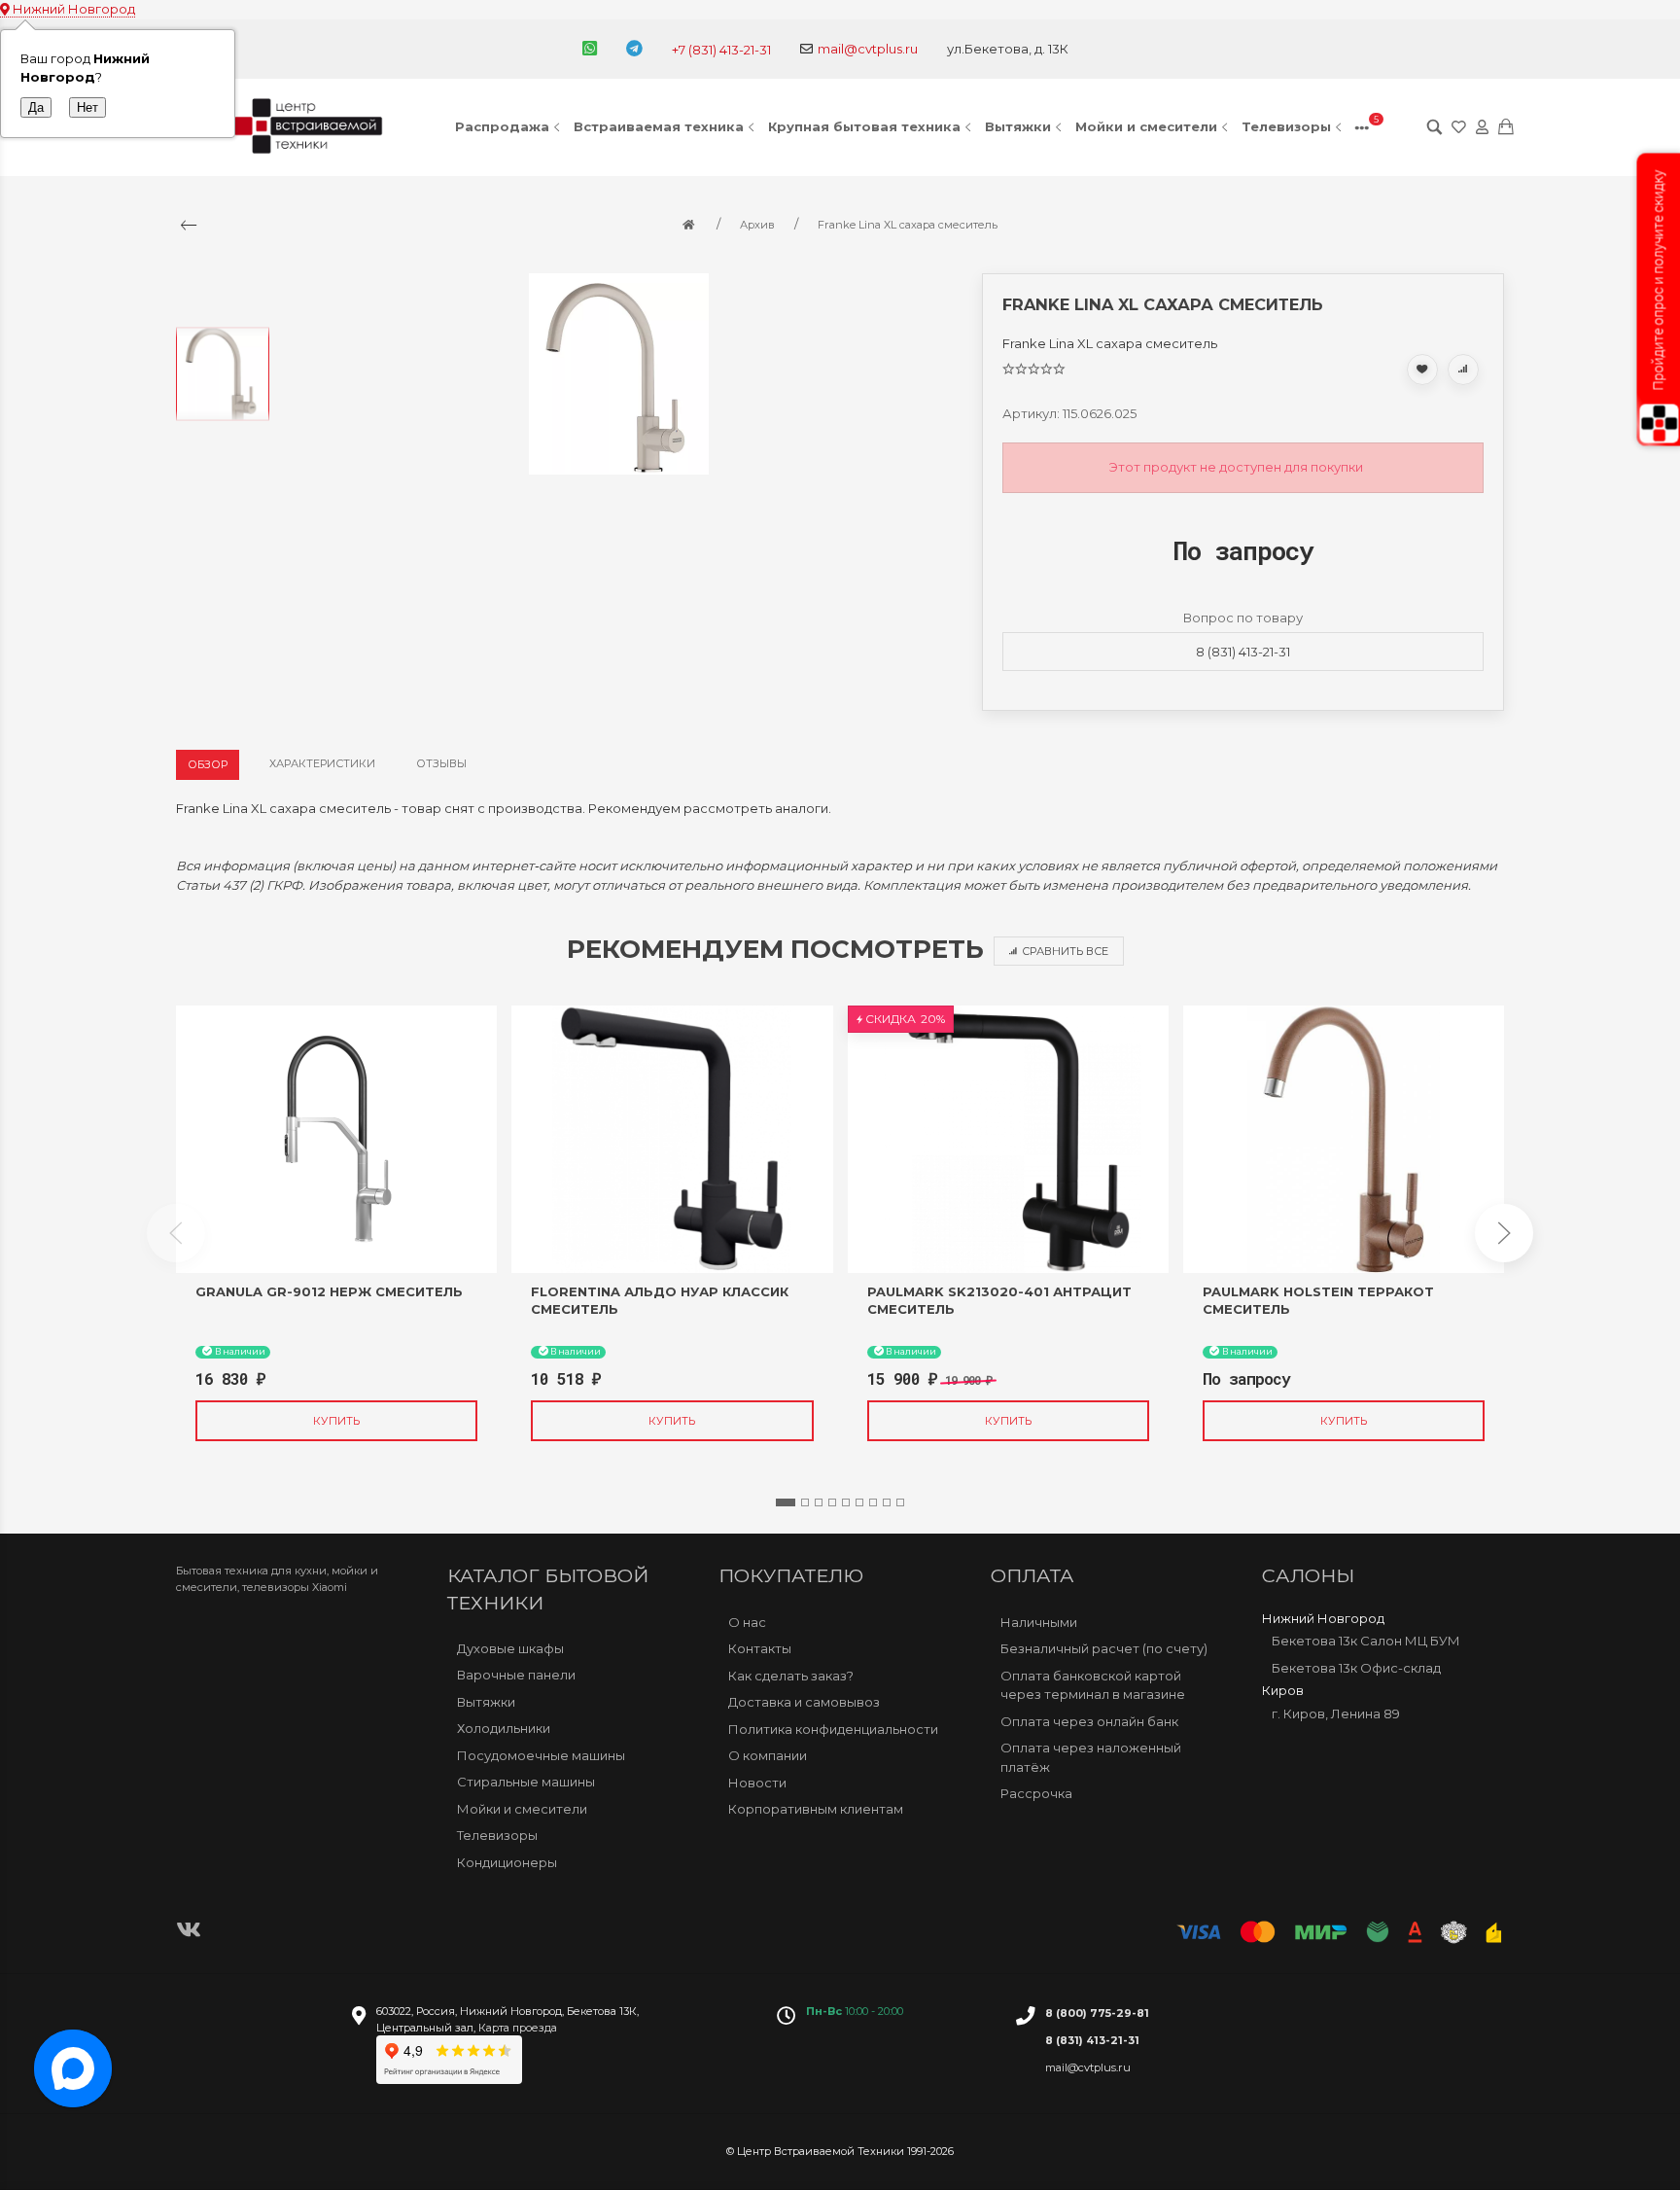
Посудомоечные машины (541, 1755)
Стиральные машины (526, 1782)
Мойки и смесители (1146, 126)
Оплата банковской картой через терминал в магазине (1093, 1685)
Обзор (208, 764)
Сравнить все (1065, 951)
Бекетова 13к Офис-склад (1356, 1668)
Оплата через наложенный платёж (1091, 1757)
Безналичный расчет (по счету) (1104, 1648)
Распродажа (502, 126)
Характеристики (322, 763)
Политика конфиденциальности (833, 1729)
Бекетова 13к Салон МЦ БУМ (1366, 1641)
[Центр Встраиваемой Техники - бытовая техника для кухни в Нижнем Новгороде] (311, 127)
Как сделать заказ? (791, 1676)
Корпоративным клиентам (816, 1809)
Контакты (760, 1648)
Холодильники (504, 1728)
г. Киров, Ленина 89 (1336, 1713)
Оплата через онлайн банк (1089, 1721)
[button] (786, 1502)
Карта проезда (518, 2028)
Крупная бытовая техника (864, 126)
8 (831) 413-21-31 (1243, 652)
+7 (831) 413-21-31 (721, 50)
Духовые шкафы (510, 1648)
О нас (747, 1622)
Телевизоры (1286, 126)
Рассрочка (1036, 1793)
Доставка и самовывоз (804, 1702)
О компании (768, 1755)
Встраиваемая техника (659, 126)
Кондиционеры (507, 1862)
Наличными (1039, 1622)
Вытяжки (1018, 126)
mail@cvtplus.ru (868, 49)
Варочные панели (516, 1675)
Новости (757, 1783)
